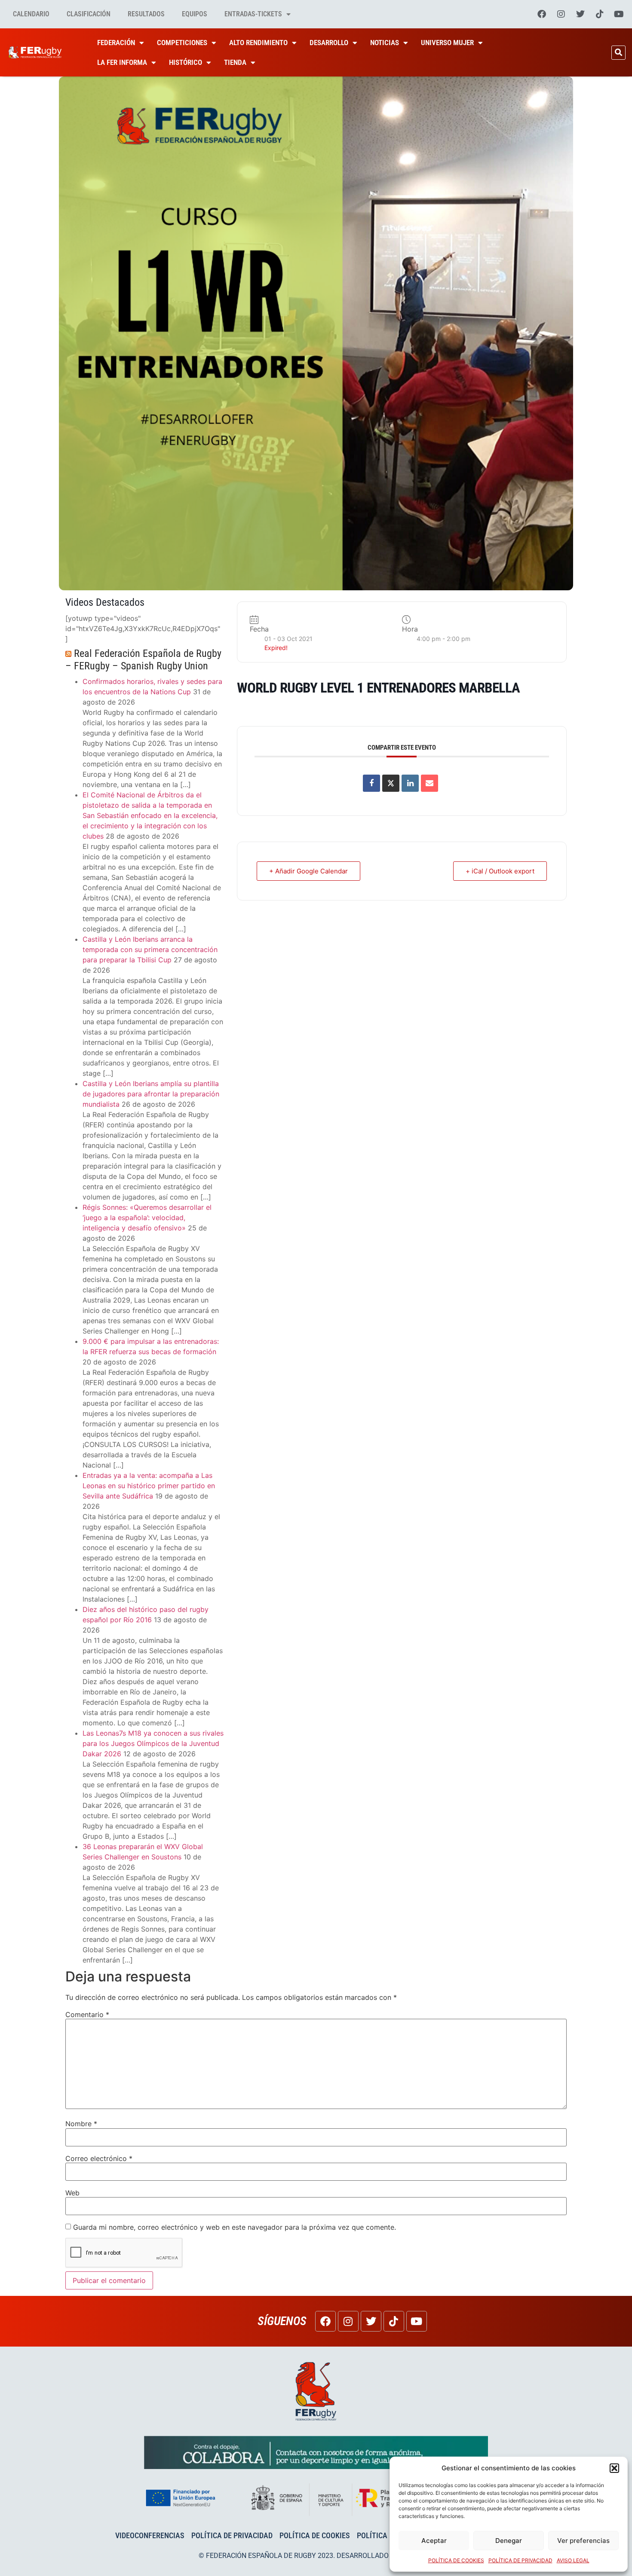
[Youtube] (619, 14)
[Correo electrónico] (430, 783)
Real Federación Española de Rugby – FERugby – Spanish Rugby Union (143, 660)
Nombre (81, 2124)
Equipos (195, 14)
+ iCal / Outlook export (500, 871)
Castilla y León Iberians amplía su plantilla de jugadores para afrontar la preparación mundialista (151, 1094)
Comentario (87, 2014)
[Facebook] (542, 14)
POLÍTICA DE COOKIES (456, 2560)
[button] (614, 2468)
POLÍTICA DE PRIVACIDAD (520, 2560)
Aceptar (434, 2541)
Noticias (385, 43)
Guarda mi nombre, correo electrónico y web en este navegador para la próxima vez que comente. (235, 2227)
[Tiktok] (600, 14)
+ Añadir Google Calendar (308, 871)
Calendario (31, 14)
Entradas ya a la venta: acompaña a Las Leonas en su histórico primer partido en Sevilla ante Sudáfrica (149, 1486)
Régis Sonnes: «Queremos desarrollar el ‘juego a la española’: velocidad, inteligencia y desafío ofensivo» (147, 1218)
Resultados (146, 14)
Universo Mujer (447, 43)
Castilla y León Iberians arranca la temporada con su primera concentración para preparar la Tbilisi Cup (150, 949)
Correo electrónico (99, 2158)
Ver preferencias (583, 2541)
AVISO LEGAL (573, 2560)
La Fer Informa (122, 62)
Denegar (509, 2541)
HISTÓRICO (186, 62)
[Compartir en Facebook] (371, 783)
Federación (116, 43)
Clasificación (89, 14)
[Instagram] (561, 14)
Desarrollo (329, 43)
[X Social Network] (391, 783)
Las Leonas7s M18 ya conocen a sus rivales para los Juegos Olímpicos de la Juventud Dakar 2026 (153, 1743)
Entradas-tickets (253, 14)
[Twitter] (580, 14)
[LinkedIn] (410, 783)
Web (72, 2193)
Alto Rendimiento (258, 43)
